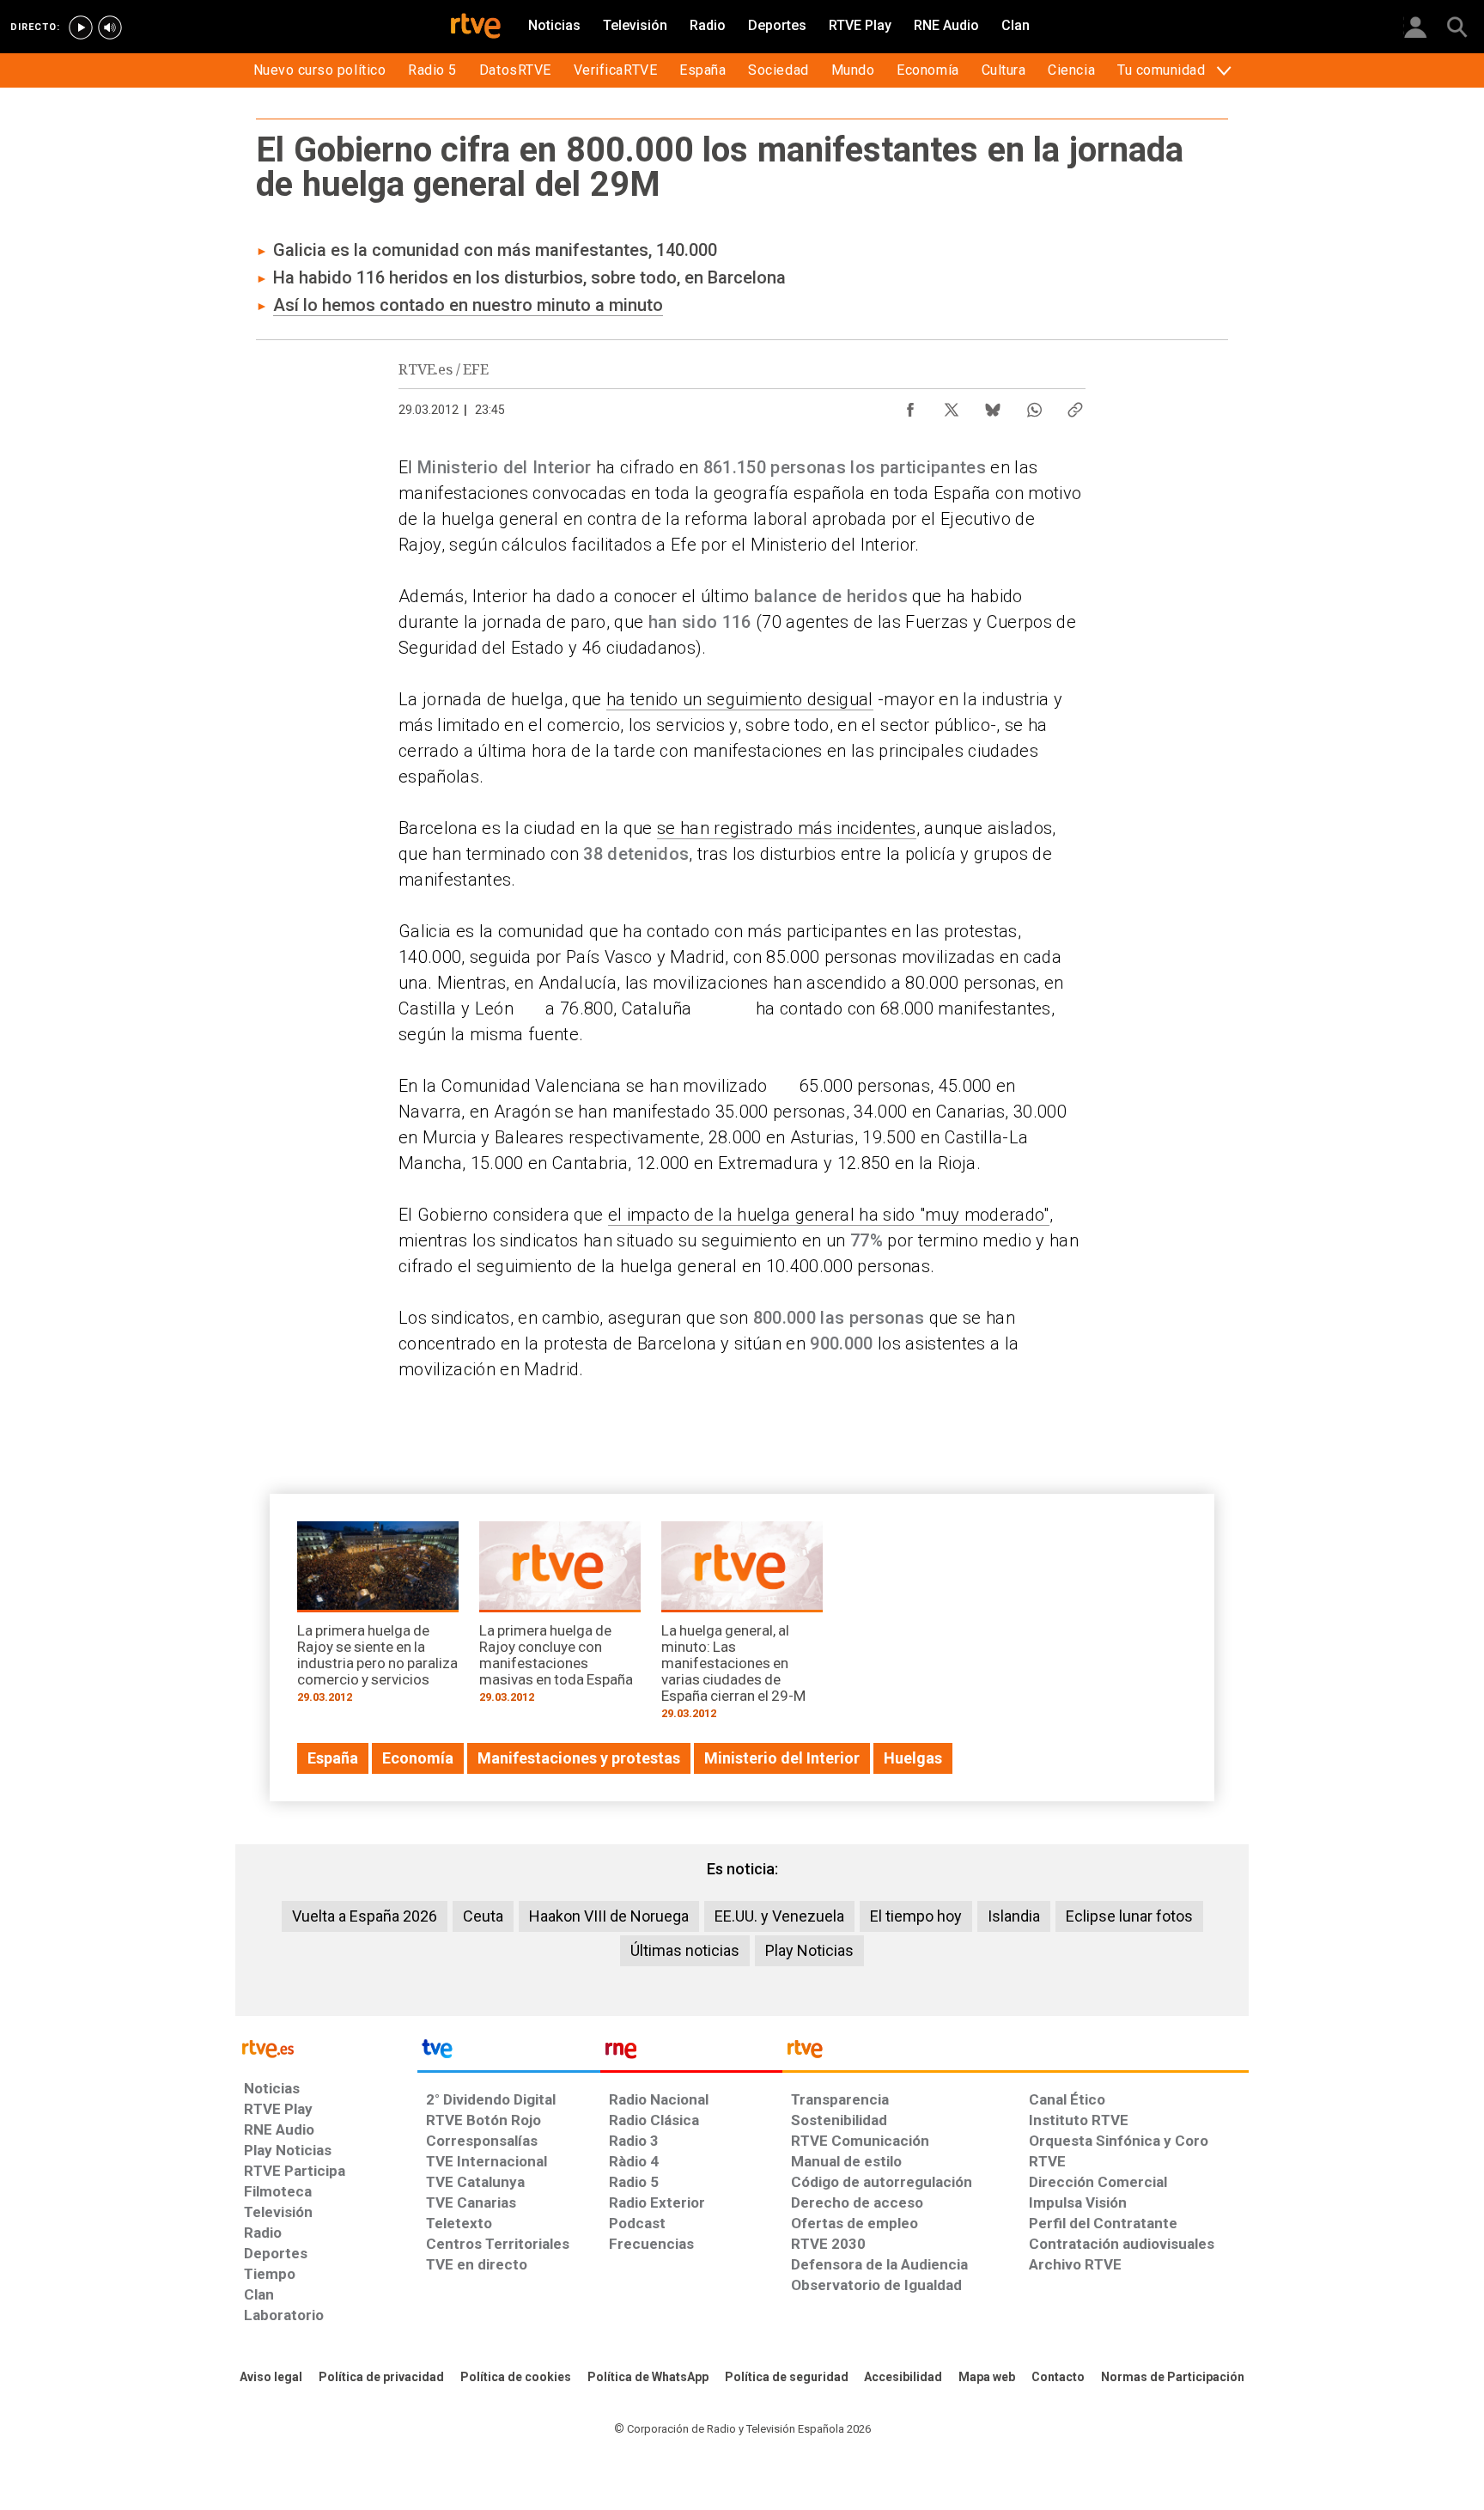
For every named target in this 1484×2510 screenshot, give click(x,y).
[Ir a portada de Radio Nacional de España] (691, 2053)
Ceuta (483, 1916)
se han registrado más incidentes (787, 828)
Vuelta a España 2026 (365, 1916)
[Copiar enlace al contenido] (1075, 405)
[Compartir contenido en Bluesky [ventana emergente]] (993, 405)
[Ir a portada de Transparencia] (1016, 2053)
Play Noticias (809, 1950)
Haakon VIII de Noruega (609, 1916)
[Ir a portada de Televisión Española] (508, 2053)
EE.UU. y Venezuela (779, 1916)
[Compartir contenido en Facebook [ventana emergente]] (910, 405)
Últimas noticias (685, 1950)
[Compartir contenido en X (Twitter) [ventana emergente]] (952, 405)
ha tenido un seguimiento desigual (740, 699)
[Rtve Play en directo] (81, 27)
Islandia (1014, 1916)
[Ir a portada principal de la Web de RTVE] (326, 2047)
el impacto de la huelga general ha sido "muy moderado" (829, 1215)
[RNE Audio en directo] (110, 27)
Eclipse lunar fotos (1129, 1916)
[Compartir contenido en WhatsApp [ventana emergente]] (1034, 405)
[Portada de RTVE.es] (476, 27)
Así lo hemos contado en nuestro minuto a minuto (468, 305)
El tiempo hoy (916, 1916)
